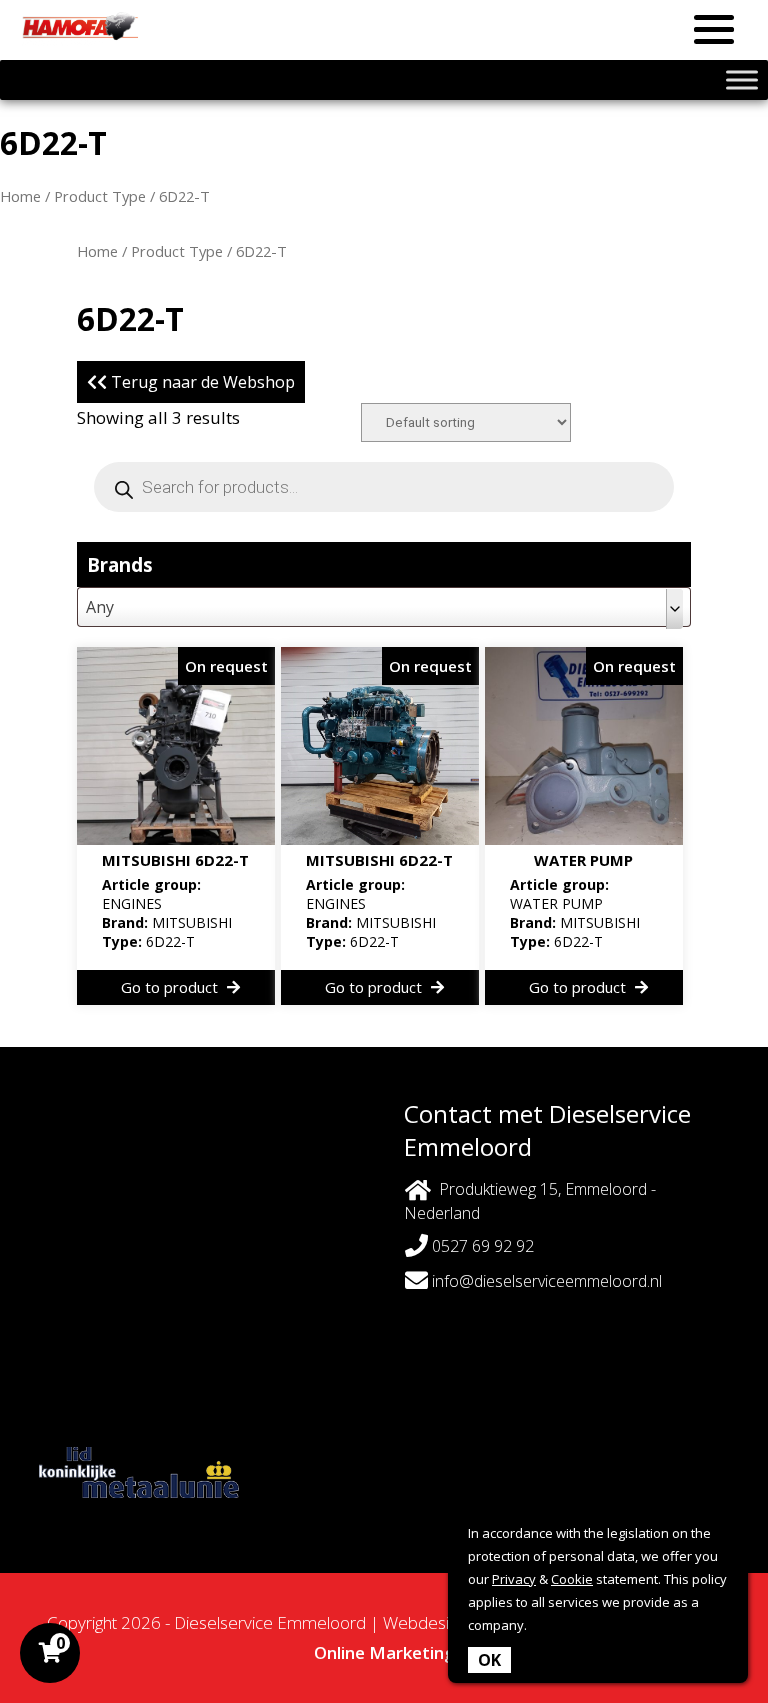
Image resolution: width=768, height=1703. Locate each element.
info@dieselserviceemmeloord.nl (547, 1281)
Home (20, 196)
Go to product (171, 987)
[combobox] (384, 607)
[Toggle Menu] (742, 79)
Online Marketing (384, 1652)
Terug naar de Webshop (201, 382)
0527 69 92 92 (481, 1246)
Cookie (572, 1579)
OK (489, 1660)
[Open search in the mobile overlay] (384, 487)
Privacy (514, 1579)
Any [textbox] (100, 607)
